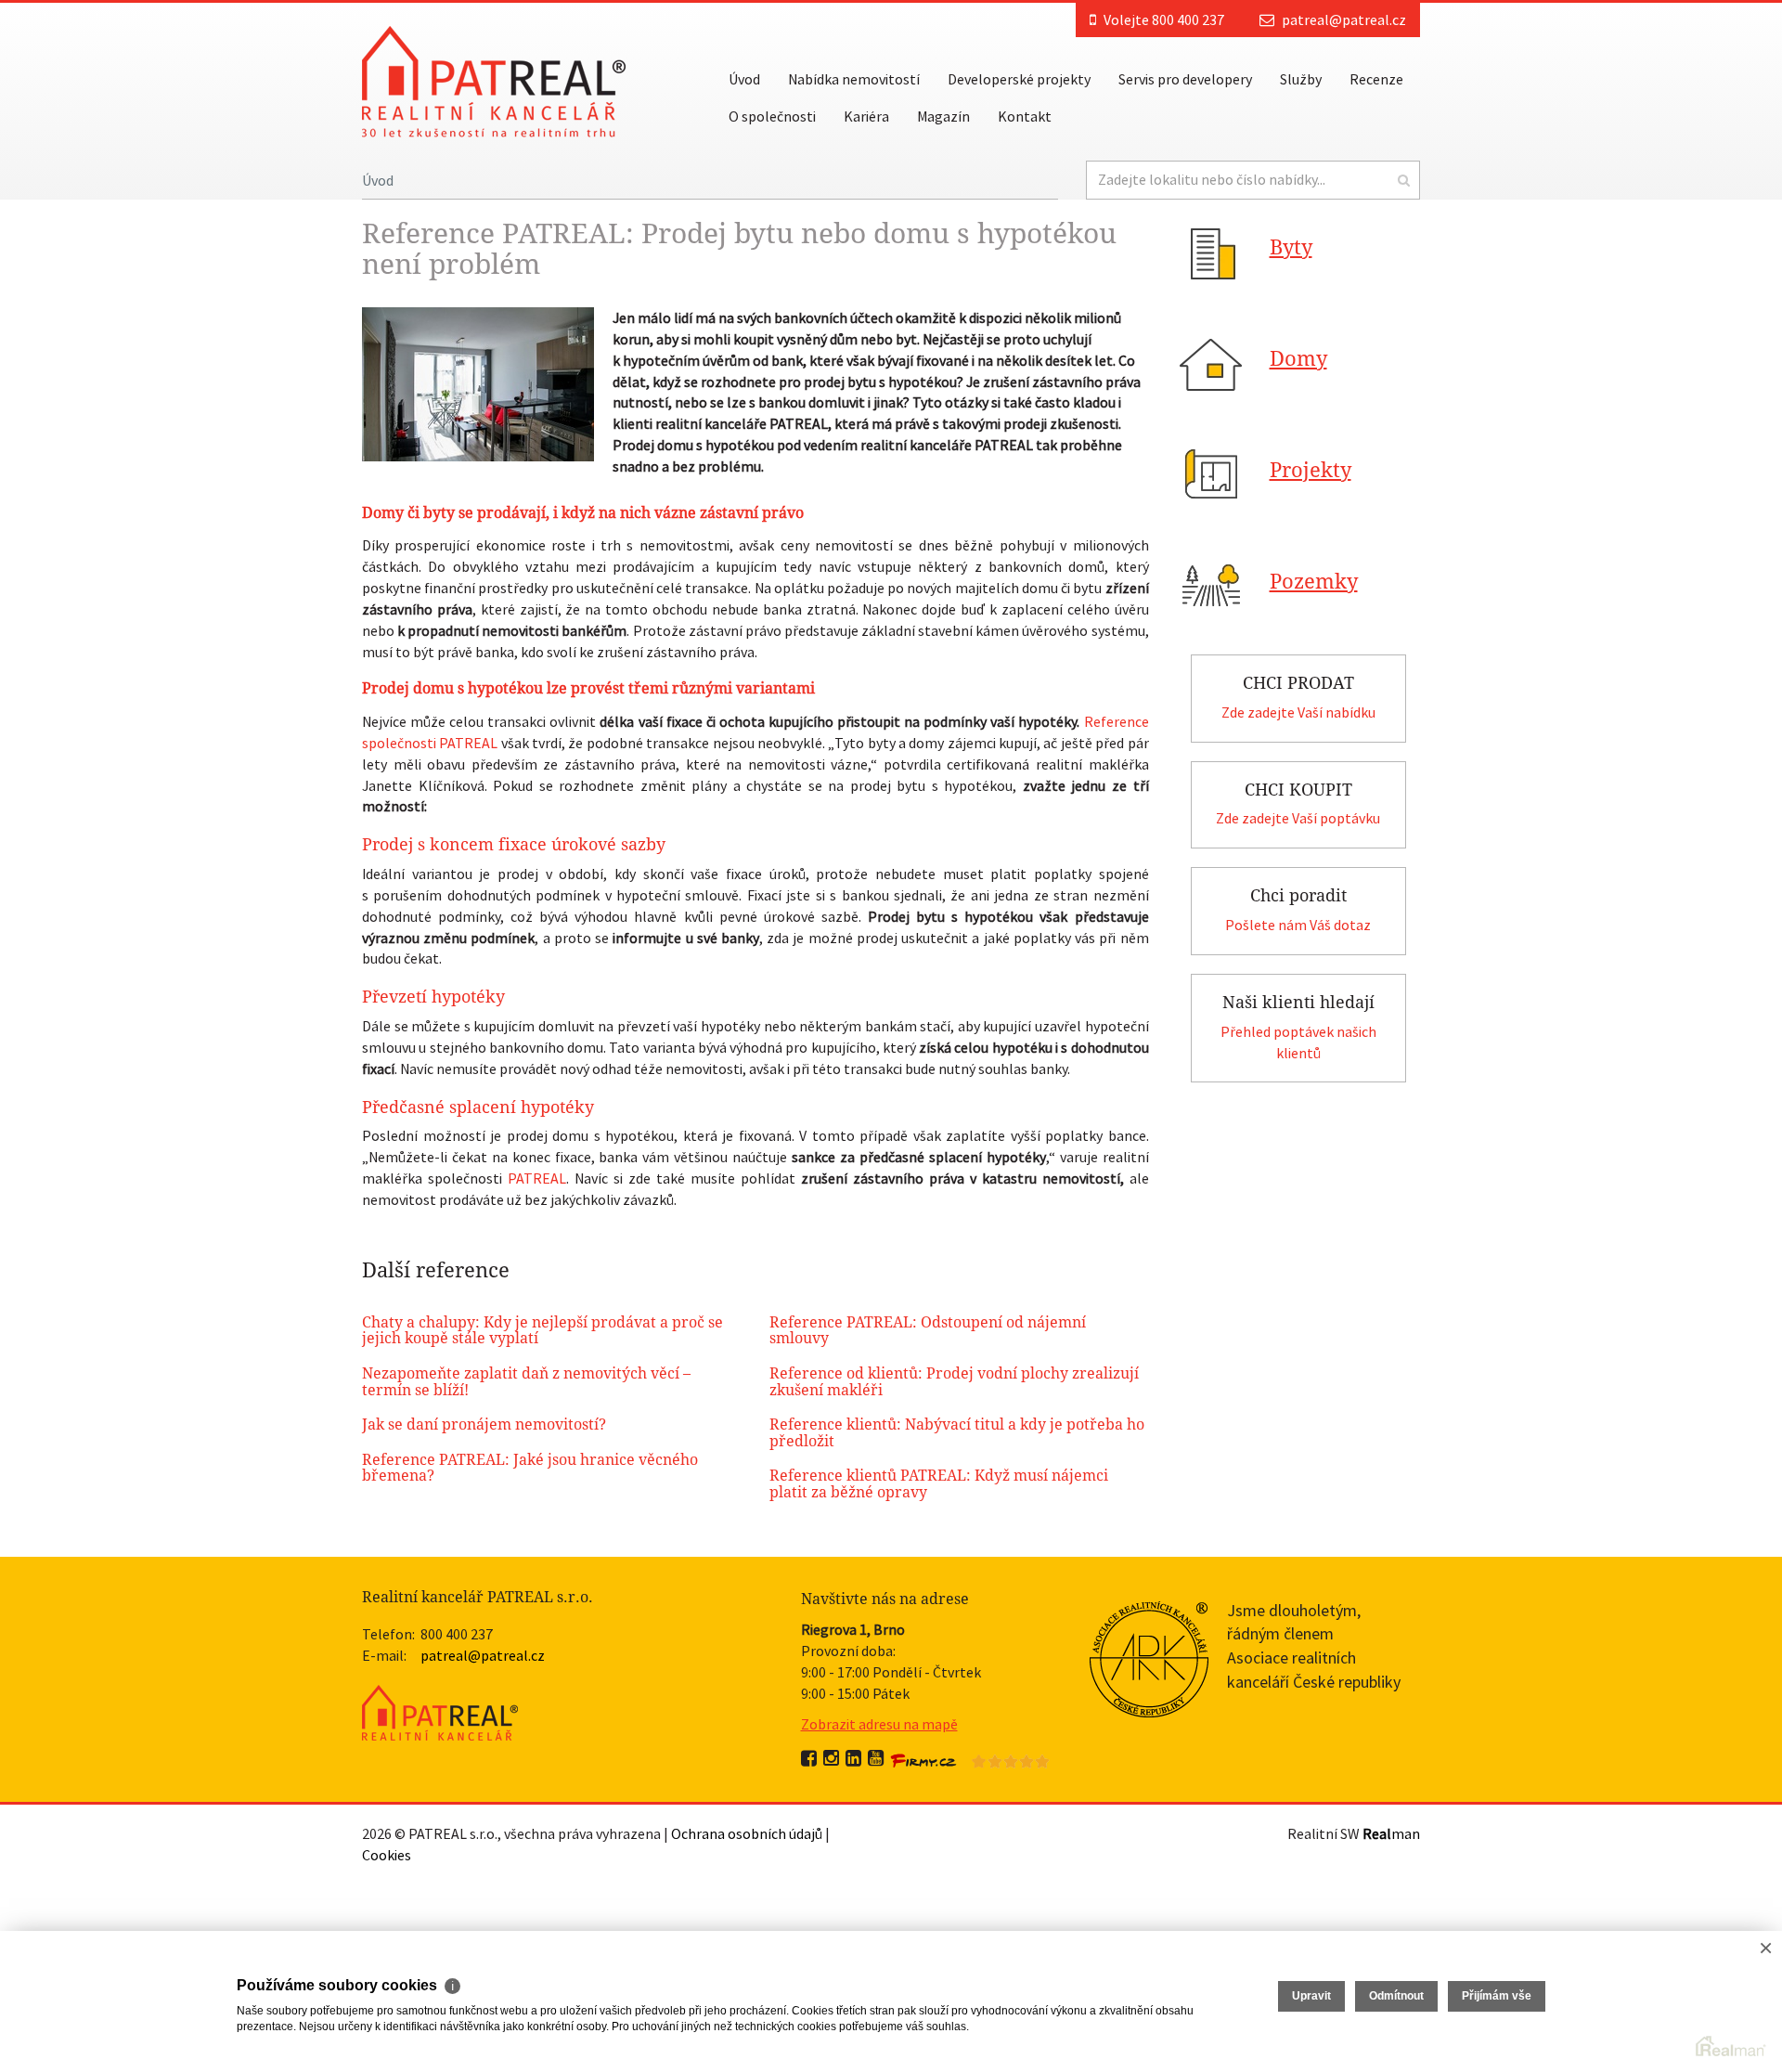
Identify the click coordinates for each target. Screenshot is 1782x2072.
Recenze (1376, 79)
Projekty (1311, 470)
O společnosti (772, 116)
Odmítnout (1396, 1996)
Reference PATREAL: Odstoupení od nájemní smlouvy (928, 1331)
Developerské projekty (1019, 79)
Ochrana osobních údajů (747, 1833)
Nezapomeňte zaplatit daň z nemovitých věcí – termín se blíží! (526, 1382)
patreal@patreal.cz (1344, 19)
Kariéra (866, 116)
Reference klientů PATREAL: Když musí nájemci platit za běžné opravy (939, 1484)
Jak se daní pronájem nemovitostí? (484, 1424)
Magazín (943, 116)
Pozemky (1314, 582)
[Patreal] (494, 80)
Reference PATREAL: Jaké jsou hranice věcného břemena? (530, 1468)
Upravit (1311, 1996)
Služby (1301, 79)
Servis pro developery (1185, 79)
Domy (1298, 359)
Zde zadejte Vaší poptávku (1298, 818)
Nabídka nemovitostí (854, 79)
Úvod (744, 79)
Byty (1291, 247)
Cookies (387, 1855)
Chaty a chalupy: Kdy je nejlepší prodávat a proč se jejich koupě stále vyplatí (542, 1331)
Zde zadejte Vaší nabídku (1298, 712)
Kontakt (1025, 116)
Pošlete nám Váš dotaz (1298, 925)
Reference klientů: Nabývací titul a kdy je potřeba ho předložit (957, 1433)
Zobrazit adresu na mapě (879, 1724)
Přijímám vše (1497, 1996)
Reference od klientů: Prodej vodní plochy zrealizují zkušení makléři (954, 1382)
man (1391, 1833)
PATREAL (537, 1178)
